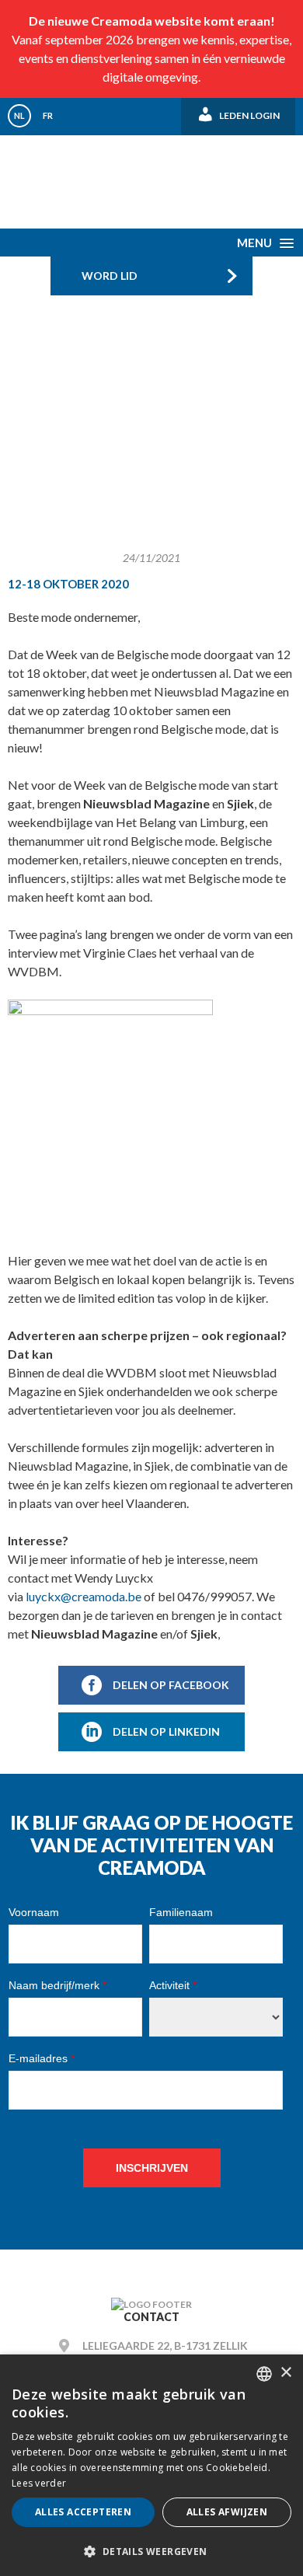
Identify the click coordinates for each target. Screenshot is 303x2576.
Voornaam (34, 1912)
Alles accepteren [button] (83, 2512)
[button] (151, 2551)
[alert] (151, 2465)
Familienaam (181, 1912)
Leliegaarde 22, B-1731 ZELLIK (165, 2346)
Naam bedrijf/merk (57, 1985)
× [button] (286, 2373)
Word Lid (110, 276)
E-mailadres (42, 2058)
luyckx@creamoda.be (84, 1596)
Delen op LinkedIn (166, 1731)
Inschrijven (152, 2168)
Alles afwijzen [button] (227, 2512)
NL (19, 115)
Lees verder (39, 2483)
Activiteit (173, 1985)
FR (48, 115)
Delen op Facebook (171, 1685)
